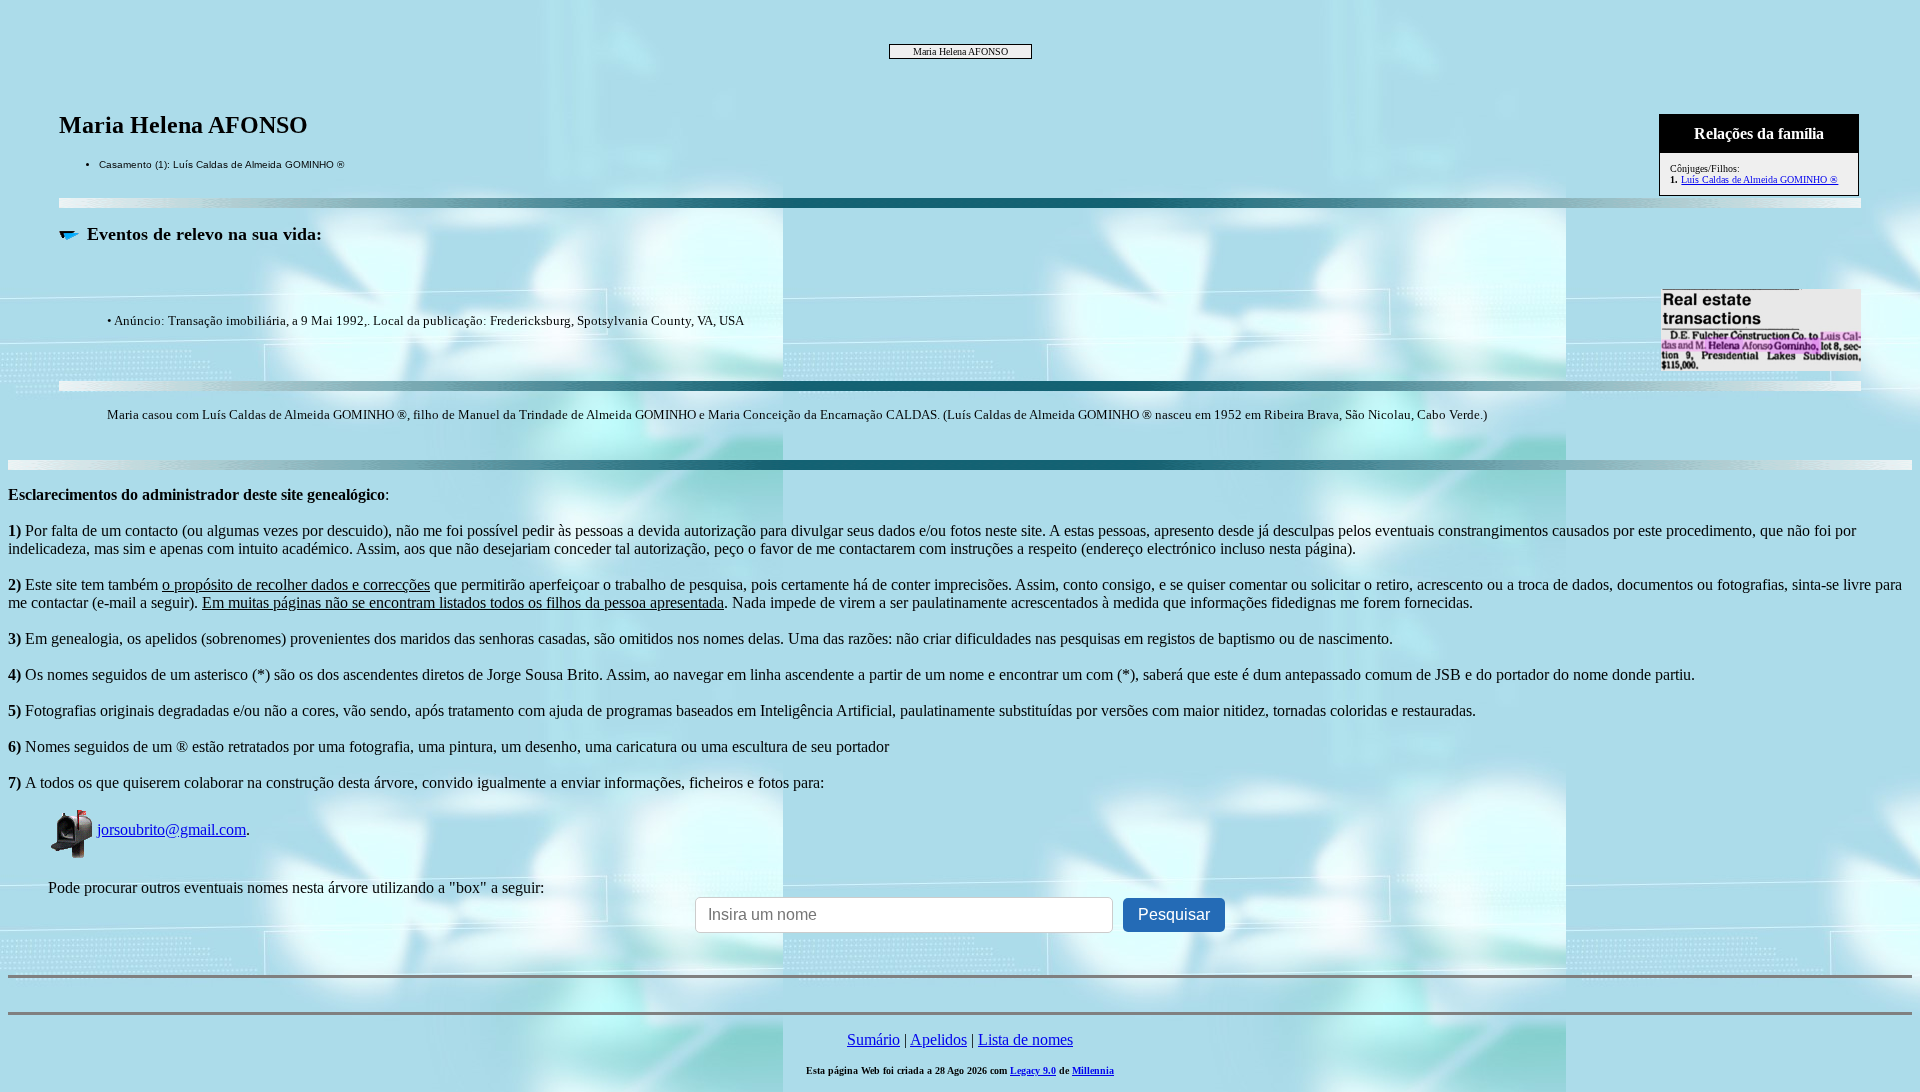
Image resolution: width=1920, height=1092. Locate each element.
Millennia (1093, 1070)
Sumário (873, 1039)
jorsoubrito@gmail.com (171, 829)
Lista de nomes (1025, 1039)
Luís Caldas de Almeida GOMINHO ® (1759, 179)
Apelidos (938, 1039)
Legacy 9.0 (1033, 1070)
